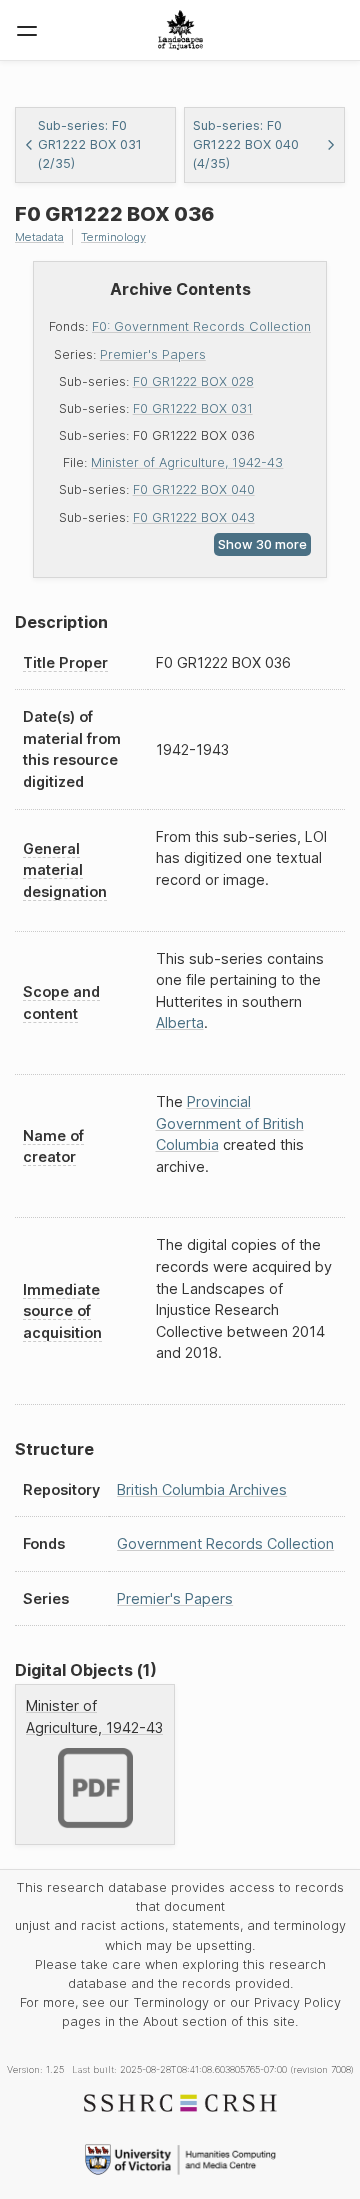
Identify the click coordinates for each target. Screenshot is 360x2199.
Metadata (39, 237)
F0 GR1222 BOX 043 (194, 517)
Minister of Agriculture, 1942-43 (187, 462)
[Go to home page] (180, 30)
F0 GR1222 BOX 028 (193, 381)
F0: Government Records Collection (201, 326)
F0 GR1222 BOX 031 (193, 408)
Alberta (180, 1022)
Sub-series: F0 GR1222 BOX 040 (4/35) (246, 144)
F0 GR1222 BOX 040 (194, 489)
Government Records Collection (225, 1543)
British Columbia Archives (202, 1489)
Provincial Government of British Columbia (230, 1123)
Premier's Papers (153, 354)
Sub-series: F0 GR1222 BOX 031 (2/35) (90, 144)
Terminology (113, 237)
